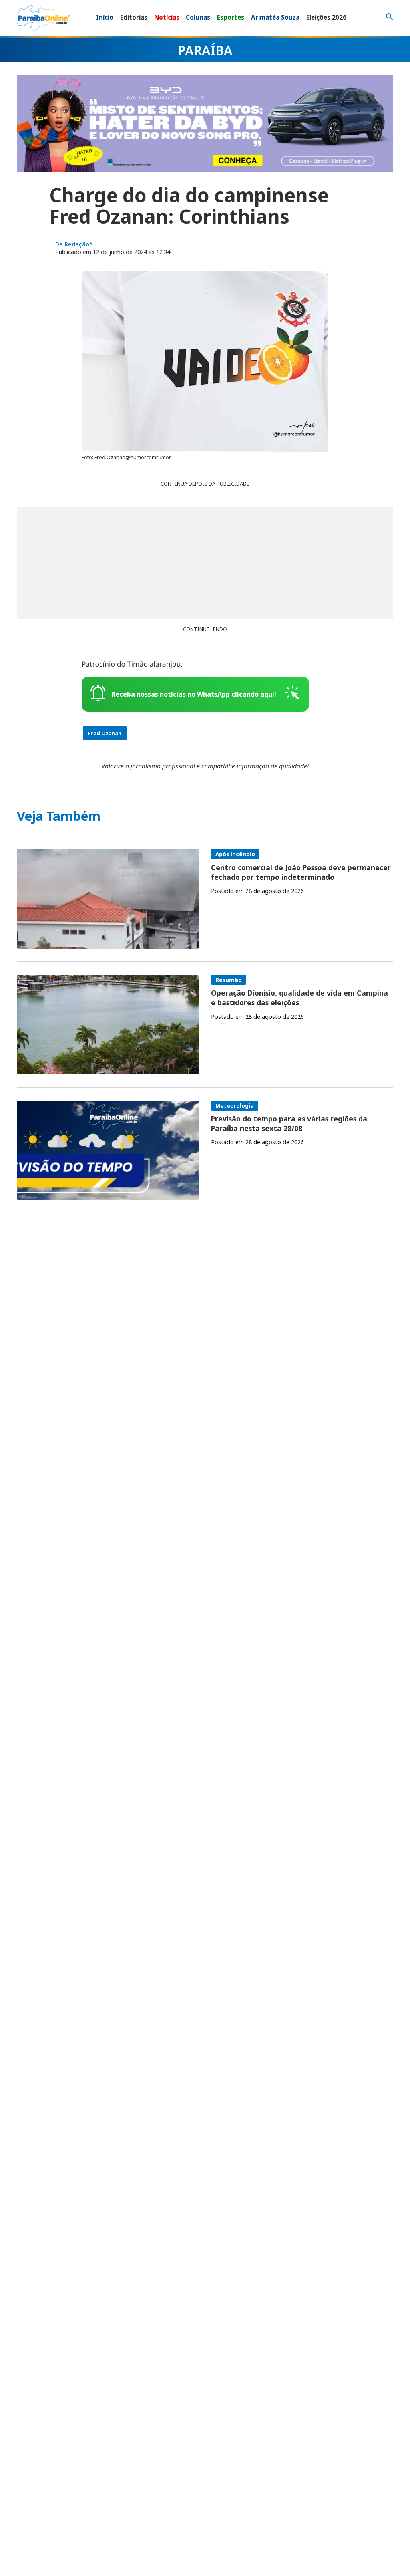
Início (105, 17)
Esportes (231, 17)
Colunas (198, 17)
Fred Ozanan (105, 733)
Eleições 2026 (326, 17)
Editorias (134, 17)
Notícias (167, 17)
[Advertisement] (205, 563)
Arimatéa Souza (275, 17)
